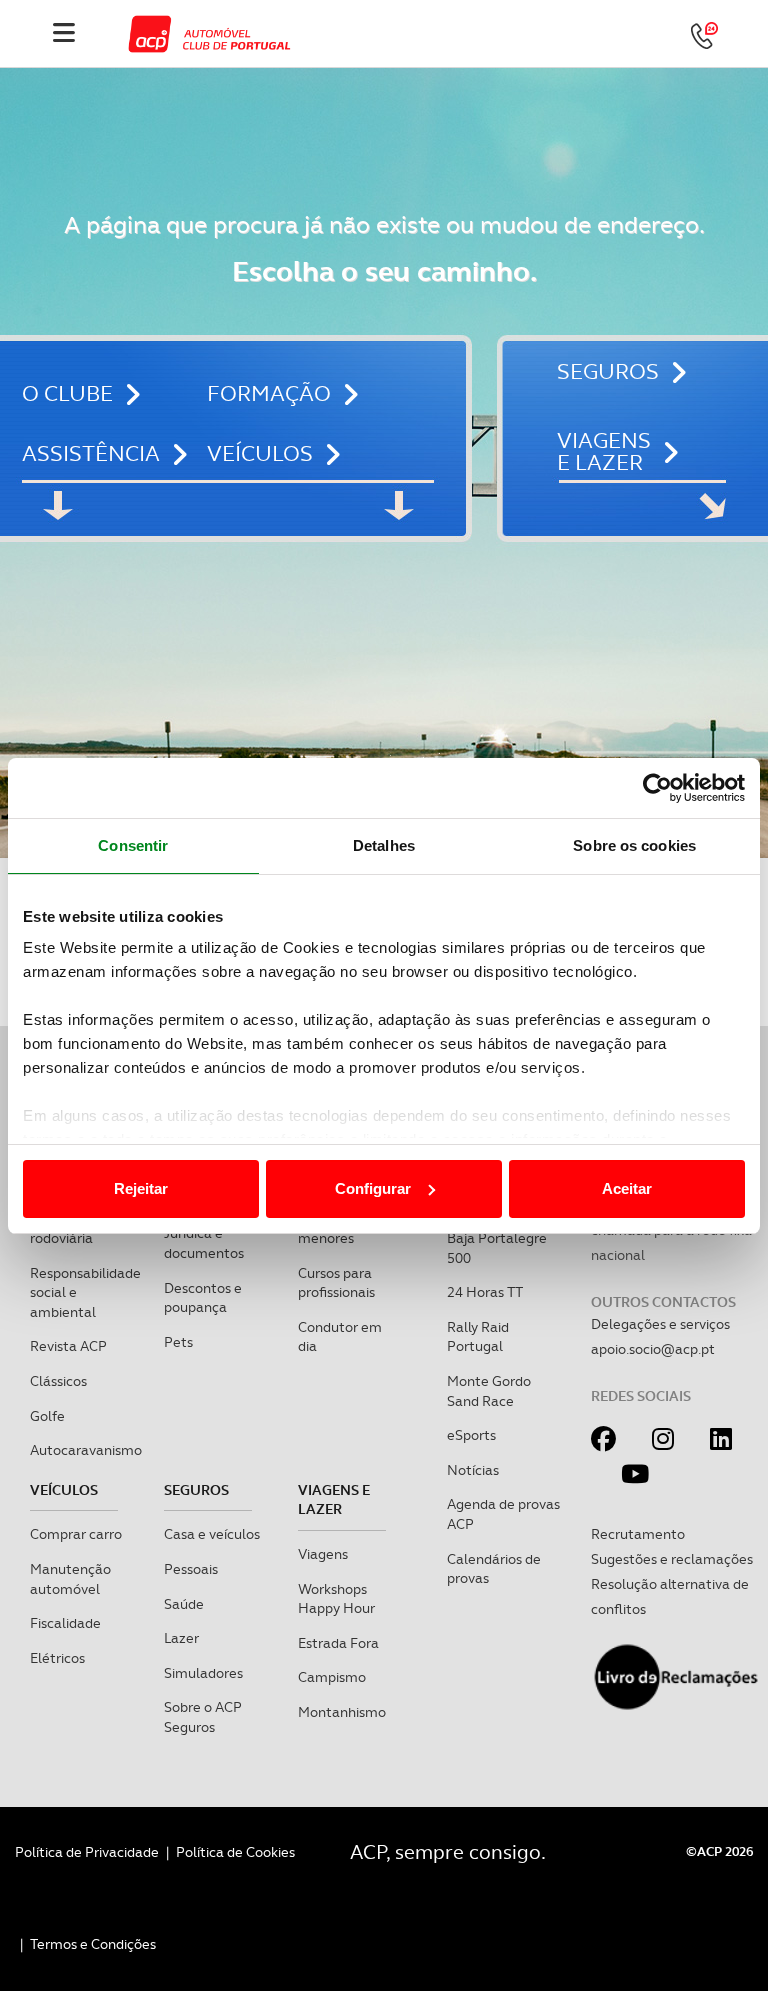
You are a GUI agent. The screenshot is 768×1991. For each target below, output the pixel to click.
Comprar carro (76, 1534)
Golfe (47, 1416)
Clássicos (58, 1381)
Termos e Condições (93, 1944)
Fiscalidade (65, 1623)
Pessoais (191, 1569)
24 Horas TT (485, 1292)
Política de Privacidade (87, 1852)
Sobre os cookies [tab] (634, 845)
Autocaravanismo (86, 1450)
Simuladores (203, 1673)
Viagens (323, 1554)
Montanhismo (342, 1712)
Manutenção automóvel (70, 1579)
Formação (269, 393)
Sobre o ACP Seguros (203, 1717)
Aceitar (627, 1188)
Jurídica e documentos (204, 1243)
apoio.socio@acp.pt (653, 1349)
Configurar (373, 1188)
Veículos (260, 453)
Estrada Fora (338, 1643)
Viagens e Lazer (604, 452)
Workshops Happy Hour (336, 1599)
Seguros (608, 372)
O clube (67, 393)
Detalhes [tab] (384, 845)
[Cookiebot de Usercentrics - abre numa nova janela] (657, 788)
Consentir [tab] (133, 845)
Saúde (184, 1604)
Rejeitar (141, 1188)
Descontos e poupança (203, 1298)
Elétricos (57, 1658)
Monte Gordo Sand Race (489, 1391)
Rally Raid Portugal (478, 1337)
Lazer (181, 1638)
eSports (471, 1435)
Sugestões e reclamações (672, 1559)
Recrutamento (638, 1534)
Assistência (91, 453)
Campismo (332, 1677)
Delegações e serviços (660, 1324)
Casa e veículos (212, 1534)
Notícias (473, 1470)
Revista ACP (68, 1346)
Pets (178, 1342)
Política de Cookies (235, 1852)
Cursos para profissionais (336, 1283)
